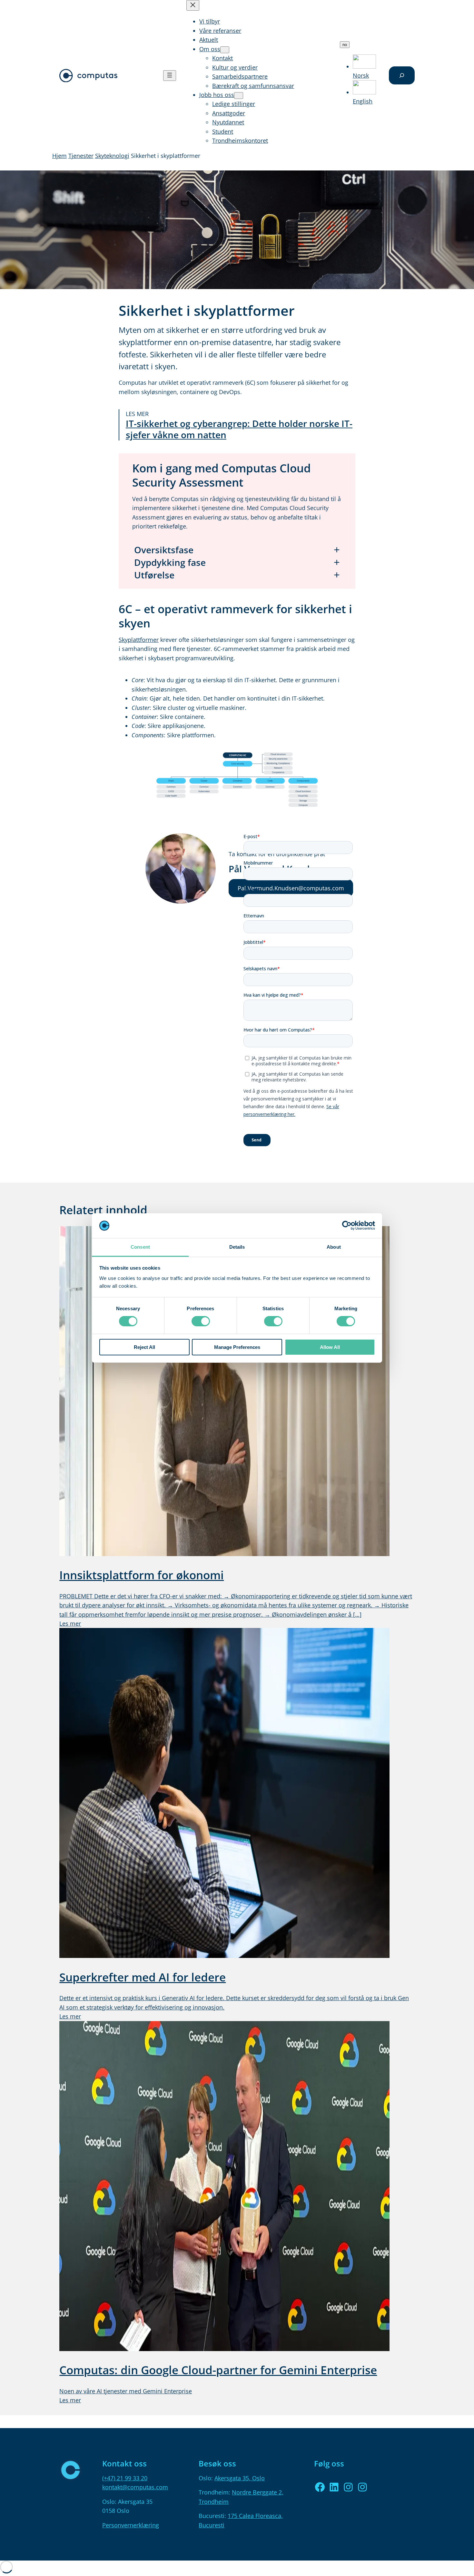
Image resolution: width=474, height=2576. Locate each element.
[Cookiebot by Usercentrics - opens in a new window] (347, 1225)
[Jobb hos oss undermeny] (239, 96)
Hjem (59, 156)
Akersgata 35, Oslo (240, 2478)
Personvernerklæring (131, 2525)
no (346, 45)
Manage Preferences (237, 1347)
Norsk (361, 75)
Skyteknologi (112, 156)
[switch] (201, 1321)
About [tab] (334, 1247)
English (363, 101)
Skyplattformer (139, 640)
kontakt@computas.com (135, 2487)
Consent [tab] (140, 1247)
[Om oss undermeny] (225, 50)
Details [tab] (237, 1247)
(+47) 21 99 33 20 (125, 2478)
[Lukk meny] (193, 5)
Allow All (330, 1347)
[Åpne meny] (170, 76)
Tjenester (81, 156)
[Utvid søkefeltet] (402, 75)
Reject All (144, 1347)
